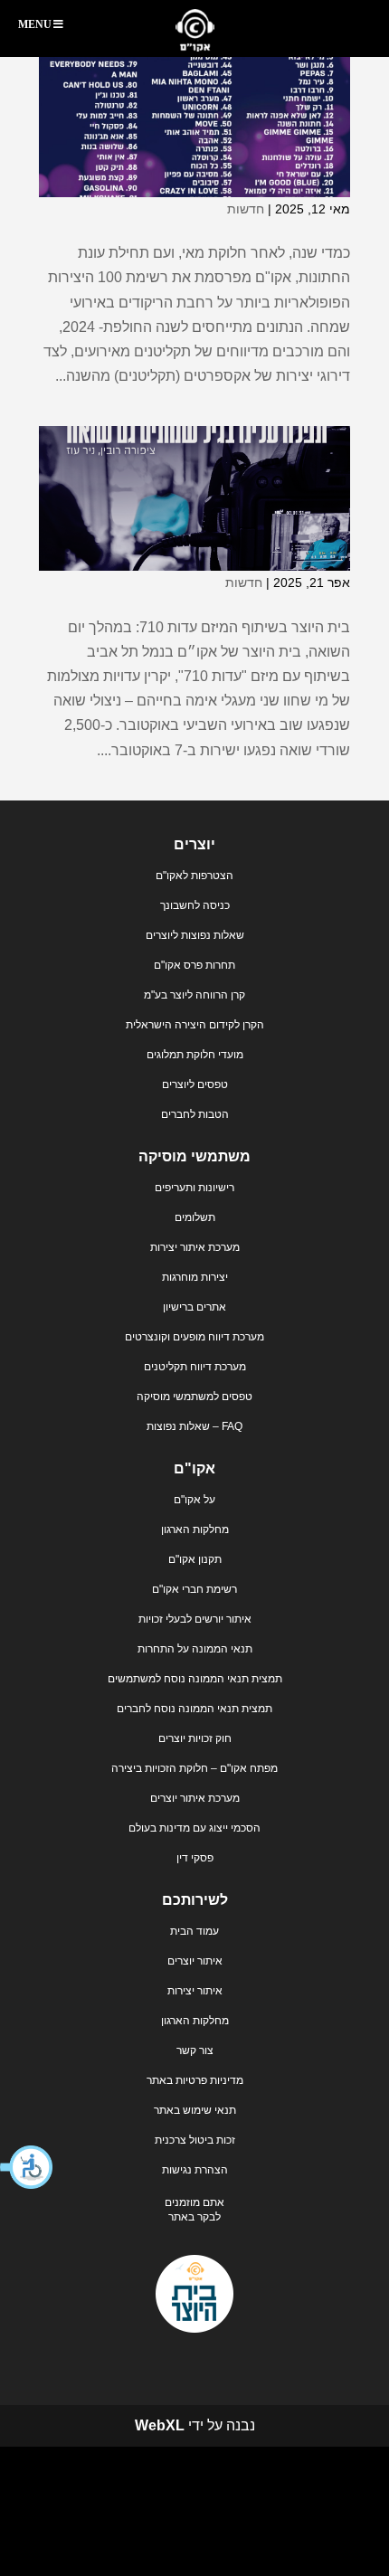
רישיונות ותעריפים (194, 1188)
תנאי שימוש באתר (195, 2110)
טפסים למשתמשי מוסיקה (194, 1397)
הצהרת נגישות (195, 2170)
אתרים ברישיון (194, 1307)
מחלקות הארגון (195, 1529)
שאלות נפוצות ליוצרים (195, 935)
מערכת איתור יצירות (195, 1247)
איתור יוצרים (195, 1961)
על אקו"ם (194, 1500)
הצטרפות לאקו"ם (194, 876)
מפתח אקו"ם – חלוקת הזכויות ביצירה (194, 1768)
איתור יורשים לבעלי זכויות (195, 1619)
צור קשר (195, 2050)
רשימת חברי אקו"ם (194, 1589)
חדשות (246, 209)
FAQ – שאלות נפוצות (194, 1426)
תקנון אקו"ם (195, 1559)
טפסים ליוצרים (195, 1084)
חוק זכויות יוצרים (195, 1738)
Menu (35, 24)
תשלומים (195, 1217)
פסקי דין (195, 1858)
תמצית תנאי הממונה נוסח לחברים (194, 1709)
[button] (27, 2167)
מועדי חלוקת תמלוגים (195, 1055)
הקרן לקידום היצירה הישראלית (195, 1025)
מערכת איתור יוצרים (195, 1798)
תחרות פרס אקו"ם (194, 965)
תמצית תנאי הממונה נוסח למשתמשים (195, 1679)
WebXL (160, 2425)
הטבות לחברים (195, 1114)
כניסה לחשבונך (195, 905)
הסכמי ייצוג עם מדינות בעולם (194, 1828)
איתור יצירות (195, 1991)
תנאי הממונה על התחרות (195, 1649)
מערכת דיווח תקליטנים (195, 1367)
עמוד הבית (194, 1931)
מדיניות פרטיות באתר (195, 2080)
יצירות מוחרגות (195, 1277)
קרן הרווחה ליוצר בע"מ (194, 995)
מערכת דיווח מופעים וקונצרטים (194, 1337)
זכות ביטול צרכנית (195, 2140)
